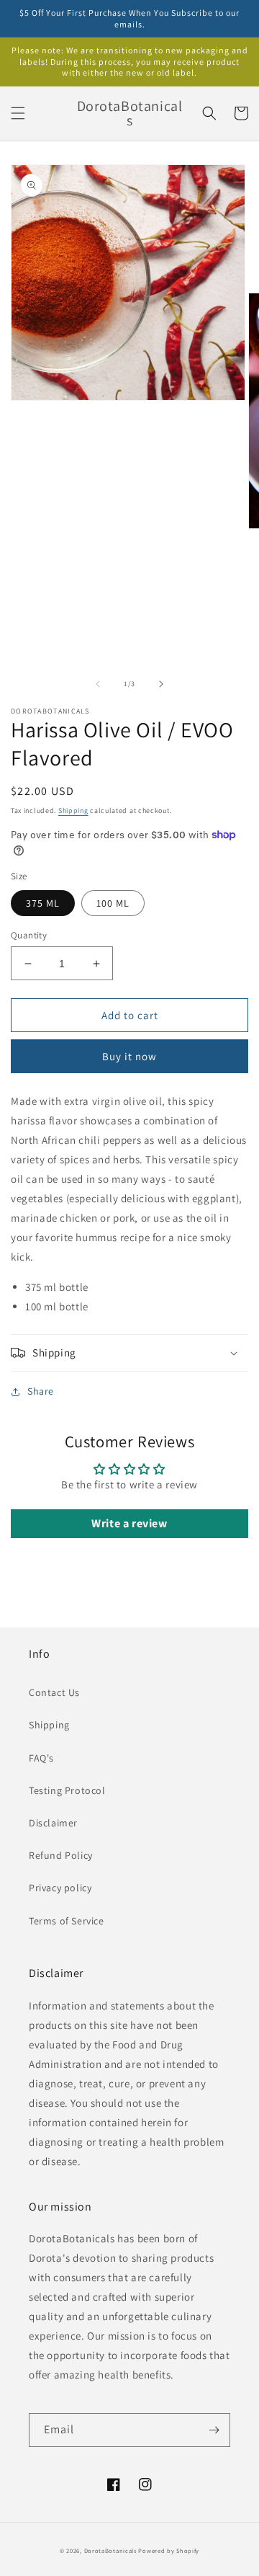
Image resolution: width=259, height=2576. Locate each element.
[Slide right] (161, 684)
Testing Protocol (67, 1790)
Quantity (29, 935)
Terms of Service (67, 1921)
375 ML (43, 903)
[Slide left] (98, 684)
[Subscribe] (214, 2430)
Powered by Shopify (169, 2550)
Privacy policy (60, 1888)
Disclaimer (53, 1823)
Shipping (73, 810)
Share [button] (41, 1391)
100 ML (113, 903)
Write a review (129, 1523)
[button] (18, 113)
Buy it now (129, 1056)
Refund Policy (61, 1855)
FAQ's (41, 1758)
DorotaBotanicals (110, 2550)
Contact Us (54, 1692)
